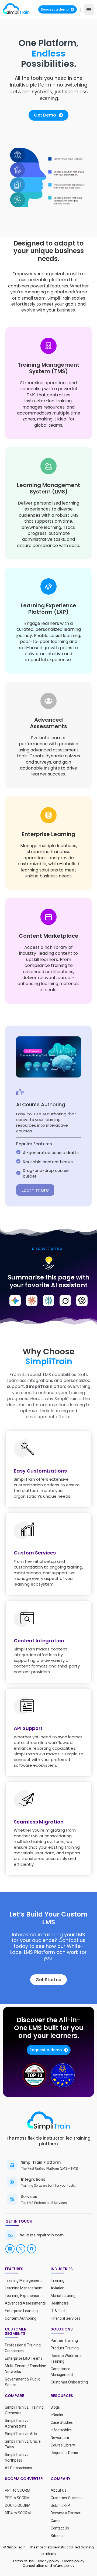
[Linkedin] (10, 2249)
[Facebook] (32, 2249)
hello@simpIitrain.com (42, 2235)
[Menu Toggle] (89, 9)
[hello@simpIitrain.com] (11, 2235)
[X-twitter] (21, 2249)
